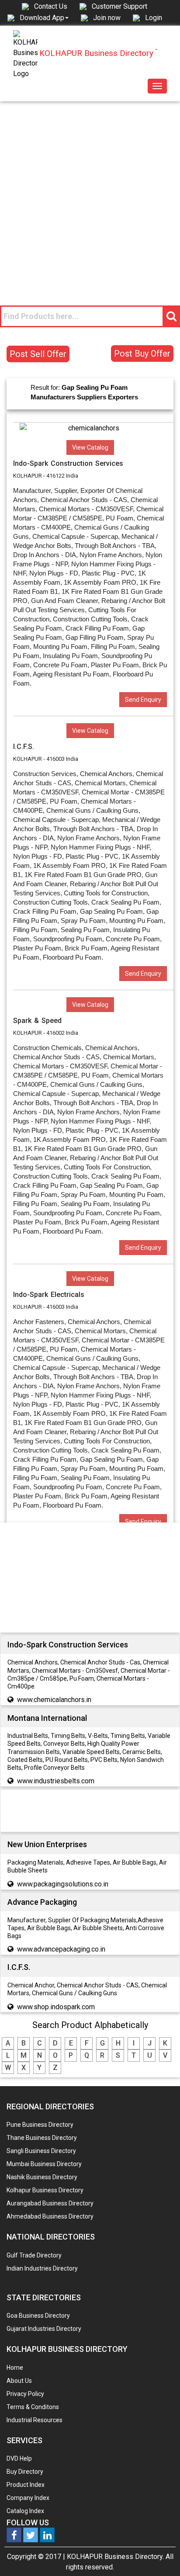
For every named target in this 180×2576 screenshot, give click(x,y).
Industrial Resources (35, 2420)
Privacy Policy (25, 2394)
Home (15, 2368)
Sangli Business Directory (41, 2151)
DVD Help (19, 2458)
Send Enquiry (143, 700)
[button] (44, 17)
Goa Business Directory (38, 2316)
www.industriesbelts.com (56, 1781)
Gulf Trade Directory (34, 2255)
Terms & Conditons (33, 2407)
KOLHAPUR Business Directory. (115, 2557)
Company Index (28, 2498)
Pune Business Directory (40, 2125)
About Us (19, 2381)
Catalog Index (25, 2511)
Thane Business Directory (42, 2138)
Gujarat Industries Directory (44, 2329)
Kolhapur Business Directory (45, 2190)
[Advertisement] (90, 196)
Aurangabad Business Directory (50, 2203)
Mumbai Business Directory (44, 2164)
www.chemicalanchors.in (54, 1700)
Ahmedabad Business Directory (50, 2216)
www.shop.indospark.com (56, 2007)
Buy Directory (25, 2472)
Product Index (26, 2485)
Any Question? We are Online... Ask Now (160, 2555)
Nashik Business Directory (42, 2177)
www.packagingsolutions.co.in (63, 1884)
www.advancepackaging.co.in (61, 1949)
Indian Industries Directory (42, 2268)
